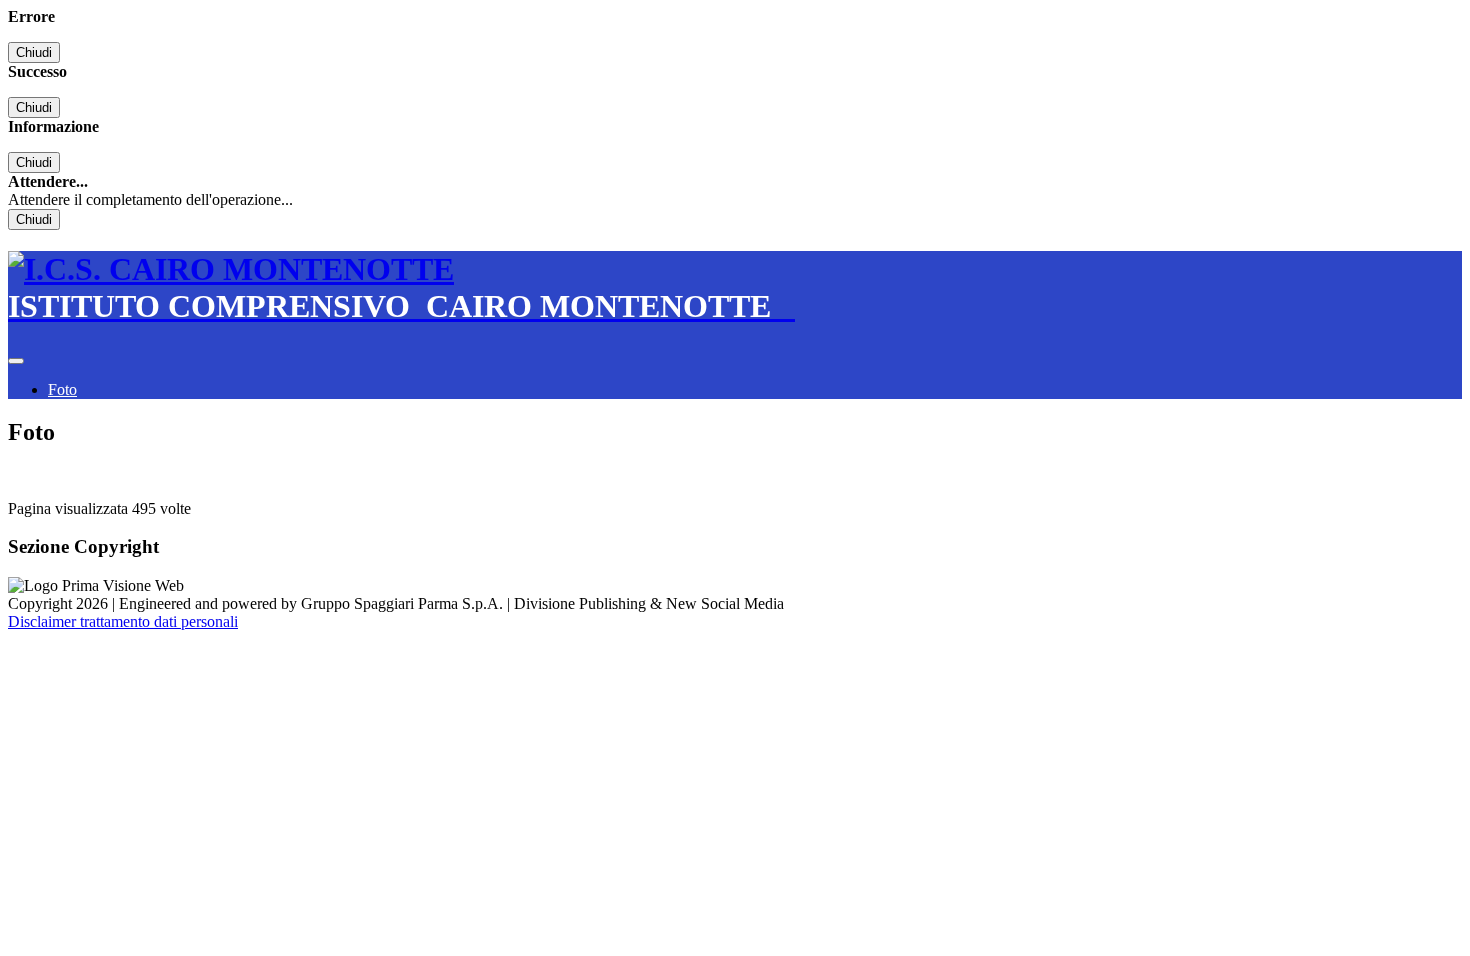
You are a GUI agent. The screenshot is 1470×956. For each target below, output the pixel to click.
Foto (62, 389)
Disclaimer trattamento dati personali (123, 621)
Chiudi (34, 52)
